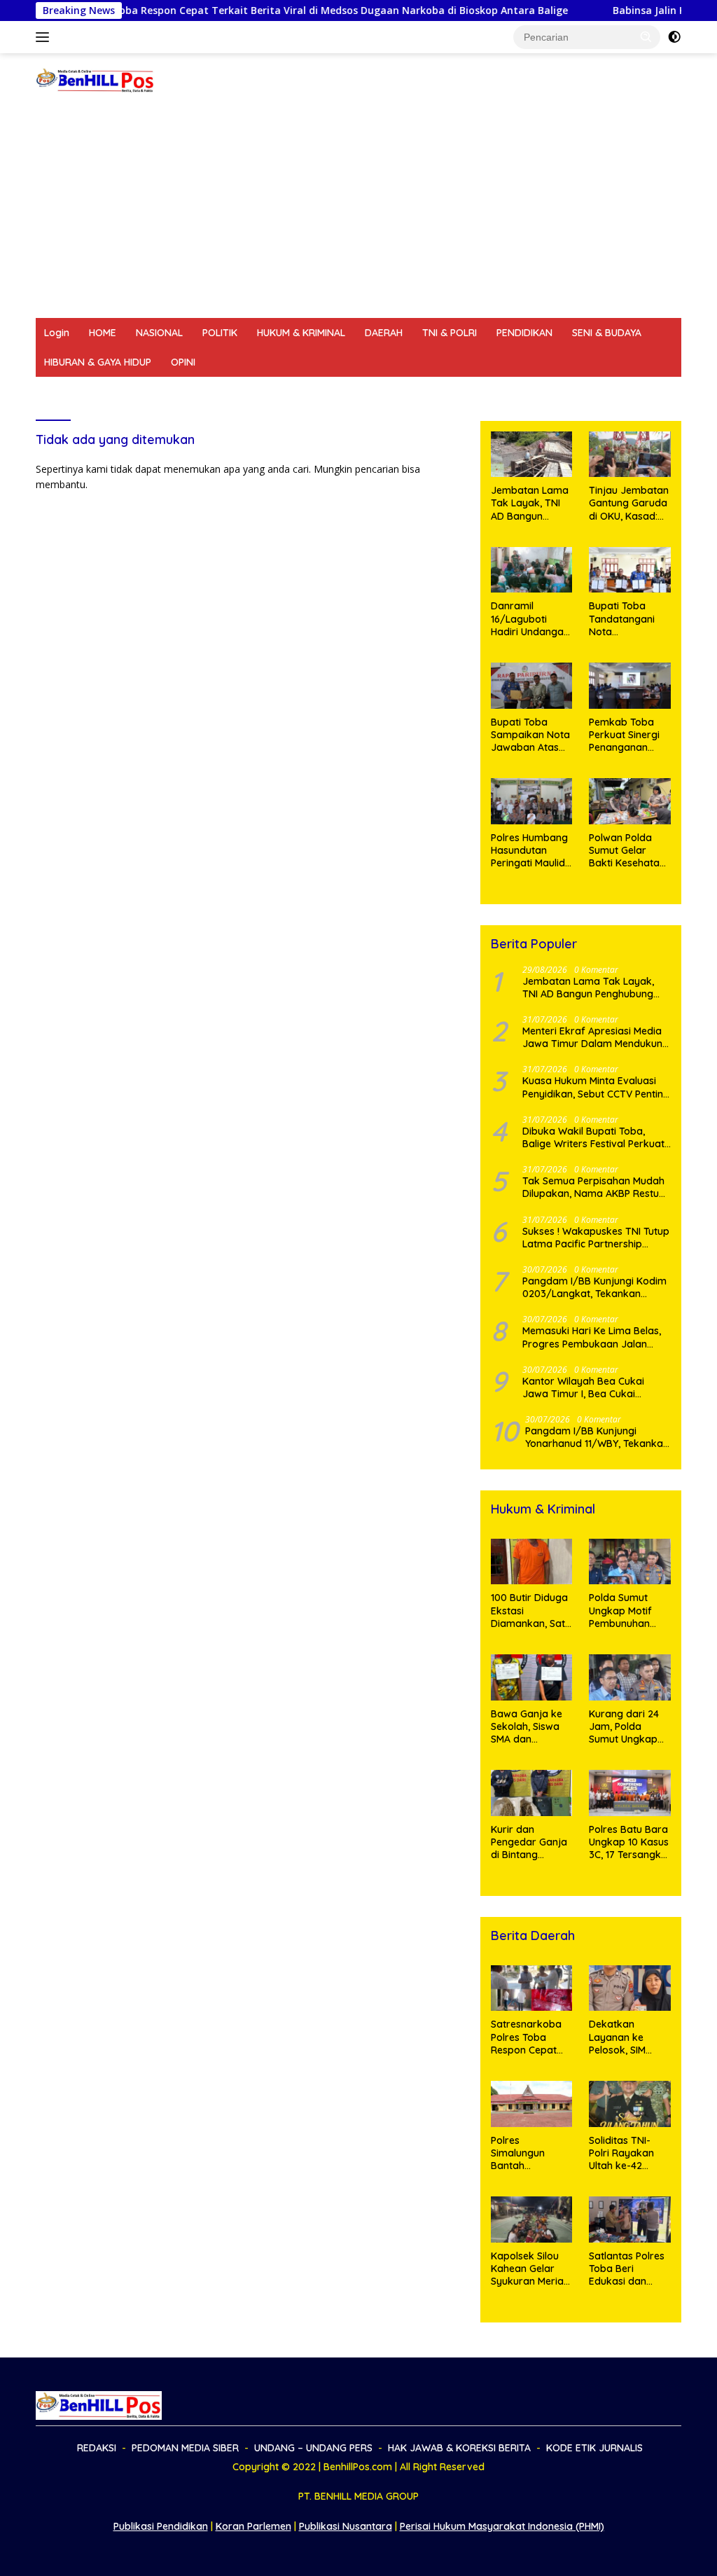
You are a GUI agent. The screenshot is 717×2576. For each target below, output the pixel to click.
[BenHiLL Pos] (95, 79)
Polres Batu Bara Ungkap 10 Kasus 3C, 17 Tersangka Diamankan (629, 1842)
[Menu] (45, 37)
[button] (646, 36)
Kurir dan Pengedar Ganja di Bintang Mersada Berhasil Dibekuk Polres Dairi (531, 1842)
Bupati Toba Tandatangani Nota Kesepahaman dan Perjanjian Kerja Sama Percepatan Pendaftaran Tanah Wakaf (623, 619)
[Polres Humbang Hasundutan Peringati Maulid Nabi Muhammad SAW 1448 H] (532, 801)
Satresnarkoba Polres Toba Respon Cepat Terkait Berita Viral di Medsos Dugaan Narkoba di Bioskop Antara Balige (527, 2037)
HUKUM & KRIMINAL (301, 333)
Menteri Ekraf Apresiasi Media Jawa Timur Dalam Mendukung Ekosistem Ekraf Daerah (596, 1037)
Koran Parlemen (253, 2526)
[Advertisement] (358, 213)
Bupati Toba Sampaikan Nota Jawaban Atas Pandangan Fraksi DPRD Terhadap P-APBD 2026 (530, 735)
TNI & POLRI (450, 333)
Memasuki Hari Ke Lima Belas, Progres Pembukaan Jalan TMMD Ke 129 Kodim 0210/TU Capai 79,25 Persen (592, 1337)
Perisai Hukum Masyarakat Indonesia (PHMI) (502, 2526)
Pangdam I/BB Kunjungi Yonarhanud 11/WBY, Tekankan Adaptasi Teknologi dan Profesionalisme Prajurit (597, 1437)
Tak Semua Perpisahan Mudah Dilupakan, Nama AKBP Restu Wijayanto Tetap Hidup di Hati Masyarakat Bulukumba (593, 1187)
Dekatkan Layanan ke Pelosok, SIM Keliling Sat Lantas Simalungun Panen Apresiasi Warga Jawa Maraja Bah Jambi (626, 2037)
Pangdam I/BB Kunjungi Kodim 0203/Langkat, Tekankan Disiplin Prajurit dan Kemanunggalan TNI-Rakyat (594, 1287)
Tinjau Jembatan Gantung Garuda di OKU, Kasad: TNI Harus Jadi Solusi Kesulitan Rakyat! (629, 503)
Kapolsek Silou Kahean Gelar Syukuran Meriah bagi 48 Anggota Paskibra (530, 2269)
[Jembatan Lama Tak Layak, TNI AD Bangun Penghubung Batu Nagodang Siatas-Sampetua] (532, 455)
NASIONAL (159, 333)
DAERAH (384, 333)
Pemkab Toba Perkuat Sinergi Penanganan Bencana (624, 735)
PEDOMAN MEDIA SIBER (156, 392)
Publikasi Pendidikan (161, 2526)
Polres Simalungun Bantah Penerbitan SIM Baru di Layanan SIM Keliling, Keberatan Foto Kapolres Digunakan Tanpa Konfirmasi (529, 2153)
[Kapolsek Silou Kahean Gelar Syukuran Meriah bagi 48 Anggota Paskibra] (532, 2220)
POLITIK (220, 333)
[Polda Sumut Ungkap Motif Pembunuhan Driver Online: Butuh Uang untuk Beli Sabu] (630, 1562)
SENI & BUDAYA (607, 333)
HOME (103, 333)
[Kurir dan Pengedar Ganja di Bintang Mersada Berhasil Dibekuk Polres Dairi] (532, 1793)
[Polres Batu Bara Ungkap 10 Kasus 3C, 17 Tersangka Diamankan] (630, 1793)
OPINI (183, 362)
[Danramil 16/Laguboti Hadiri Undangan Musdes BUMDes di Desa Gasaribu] (532, 570)
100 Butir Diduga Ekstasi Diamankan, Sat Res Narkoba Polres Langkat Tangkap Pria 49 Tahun (529, 1611)
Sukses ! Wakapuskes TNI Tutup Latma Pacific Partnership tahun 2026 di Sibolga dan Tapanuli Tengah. (596, 1238)
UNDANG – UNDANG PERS (289, 392)
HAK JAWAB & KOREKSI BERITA (439, 392)
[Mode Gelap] (674, 37)
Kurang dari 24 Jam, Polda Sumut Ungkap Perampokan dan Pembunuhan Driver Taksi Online (624, 1727)
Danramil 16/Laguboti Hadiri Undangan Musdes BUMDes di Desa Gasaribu (530, 619)
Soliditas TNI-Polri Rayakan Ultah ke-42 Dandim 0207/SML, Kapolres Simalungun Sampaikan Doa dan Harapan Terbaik (627, 2153)
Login (57, 333)
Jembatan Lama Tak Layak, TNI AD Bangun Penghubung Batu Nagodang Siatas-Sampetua (531, 503)
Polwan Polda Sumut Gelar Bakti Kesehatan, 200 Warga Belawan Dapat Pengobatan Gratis (628, 851)
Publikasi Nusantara (346, 2526)
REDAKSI (64, 392)
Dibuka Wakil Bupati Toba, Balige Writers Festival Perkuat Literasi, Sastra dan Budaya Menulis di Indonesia (593, 1137)
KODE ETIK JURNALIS (578, 392)
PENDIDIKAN (524, 333)
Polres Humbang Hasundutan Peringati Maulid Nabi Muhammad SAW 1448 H (531, 851)
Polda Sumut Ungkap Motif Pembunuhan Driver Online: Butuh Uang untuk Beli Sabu (625, 1611)
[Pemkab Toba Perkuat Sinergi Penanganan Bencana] (630, 686)
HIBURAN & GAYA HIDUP (98, 362)
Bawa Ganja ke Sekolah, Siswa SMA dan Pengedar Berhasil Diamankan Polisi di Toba (531, 1727)
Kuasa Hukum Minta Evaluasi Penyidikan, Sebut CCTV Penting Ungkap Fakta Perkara (596, 1087)
